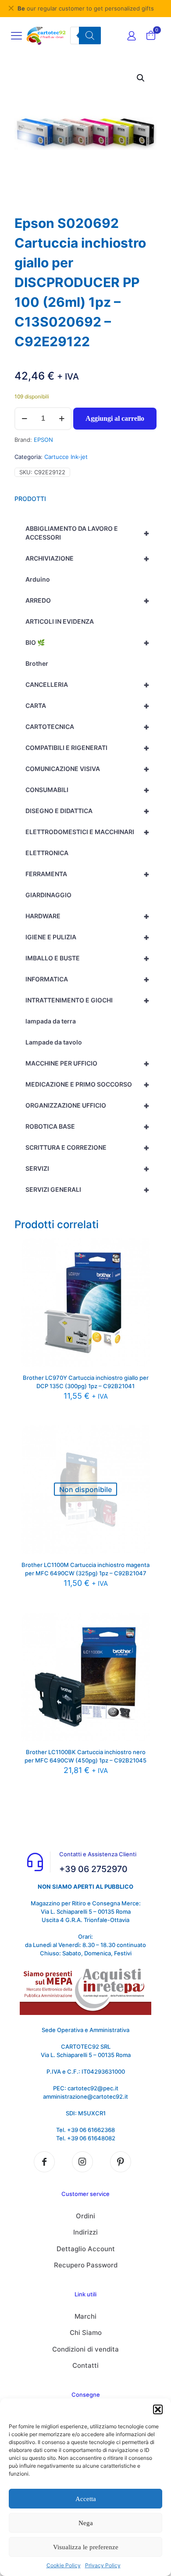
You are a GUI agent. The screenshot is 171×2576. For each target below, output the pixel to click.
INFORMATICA (87, 979)
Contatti (85, 2365)
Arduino (38, 579)
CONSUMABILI (87, 790)
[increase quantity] (62, 419)
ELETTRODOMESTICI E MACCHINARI (87, 832)
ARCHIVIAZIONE (87, 558)
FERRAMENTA (87, 874)
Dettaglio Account (86, 2249)
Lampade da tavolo (54, 1042)
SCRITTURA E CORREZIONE (87, 1148)
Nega (86, 2523)
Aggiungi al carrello (115, 418)
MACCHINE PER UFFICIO (87, 1063)
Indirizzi (85, 2232)
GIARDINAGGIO (48, 895)
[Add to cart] (140, 1248)
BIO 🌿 (87, 643)
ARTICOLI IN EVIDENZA (60, 621)
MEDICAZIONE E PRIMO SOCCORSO (87, 1084)
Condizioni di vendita (85, 2349)
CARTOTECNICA (87, 727)
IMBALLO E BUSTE (87, 958)
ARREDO (87, 600)
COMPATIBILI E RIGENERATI (87, 748)
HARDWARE (87, 916)
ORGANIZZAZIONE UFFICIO (87, 1105)
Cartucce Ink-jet (66, 457)
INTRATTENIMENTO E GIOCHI (87, 1000)
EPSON (43, 440)
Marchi (85, 2316)
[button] (158, 2409)
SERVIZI (87, 1169)
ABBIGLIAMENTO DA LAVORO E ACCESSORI (87, 533)
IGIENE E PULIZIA (87, 937)
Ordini (85, 2216)
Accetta (86, 2499)
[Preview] (140, 1274)
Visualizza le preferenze (86, 2547)
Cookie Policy (64, 2565)
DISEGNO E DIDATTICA (87, 811)
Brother (37, 663)
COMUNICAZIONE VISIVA (87, 769)
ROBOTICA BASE (87, 1126)
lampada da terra (51, 1021)
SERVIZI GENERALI (87, 1190)
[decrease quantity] (24, 419)
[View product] (140, 1261)
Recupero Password (86, 2265)
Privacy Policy (103, 2565)
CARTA (87, 706)
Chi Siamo (86, 2333)
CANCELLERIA (87, 685)
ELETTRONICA (47, 853)
